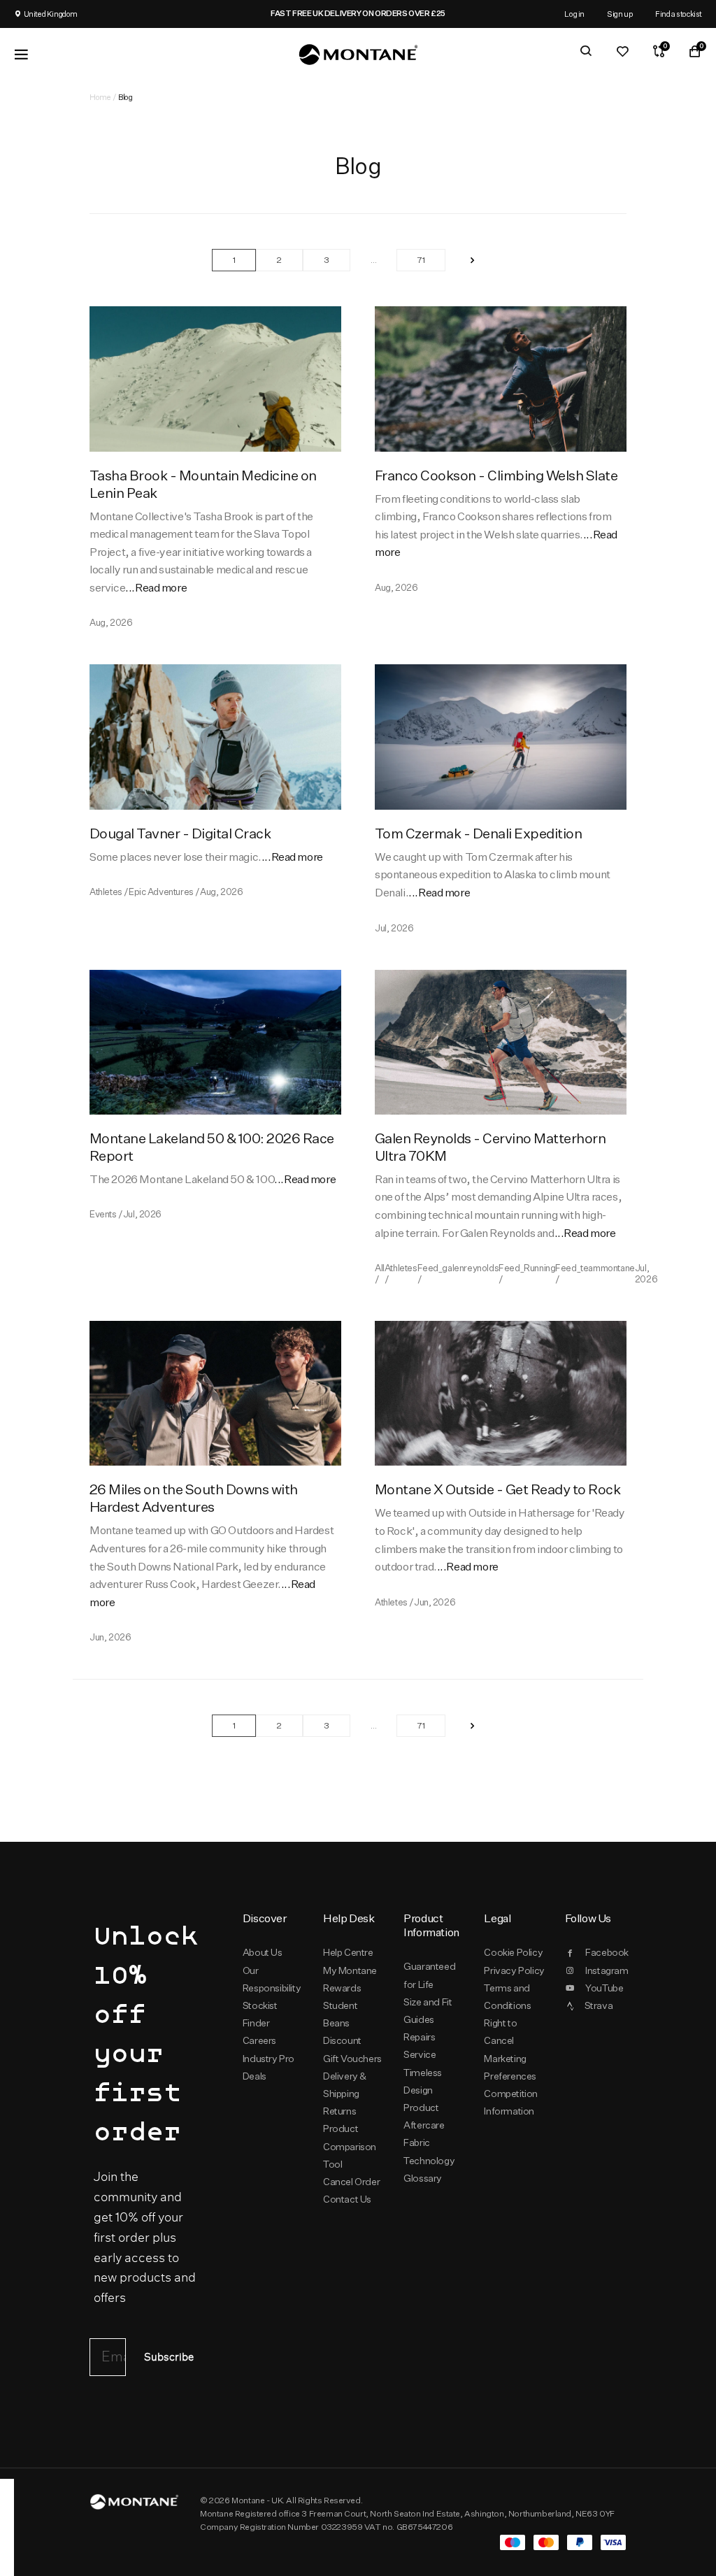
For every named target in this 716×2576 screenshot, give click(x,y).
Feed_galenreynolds (458, 1268)
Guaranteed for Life (429, 1975)
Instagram (606, 1970)
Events (103, 1214)
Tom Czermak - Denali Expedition (478, 833)
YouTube (604, 1988)
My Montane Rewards (350, 1979)
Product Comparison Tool (350, 2146)
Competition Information (511, 2102)
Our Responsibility (272, 1979)
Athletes (106, 892)
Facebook (606, 1952)
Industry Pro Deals (268, 2067)
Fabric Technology (429, 2151)
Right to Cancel (500, 2032)
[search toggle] (586, 51)
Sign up (620, 14)
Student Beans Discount (342, 2023)
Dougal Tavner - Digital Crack (180, 833)
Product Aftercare (424, 2116)
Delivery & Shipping (345, 2085)
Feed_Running (527, 1268)
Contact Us (347, 2199)
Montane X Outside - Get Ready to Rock (497, 1489)
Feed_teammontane (595, 1268)
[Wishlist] (622, 51)
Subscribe (169, 2357)
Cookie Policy (513, 1952)
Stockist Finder (260, 2014)
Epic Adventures (161, 892)
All (380, 1268)
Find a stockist (679, 14)
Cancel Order (351, 2182)
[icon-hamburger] (21, 55)
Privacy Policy (514, 1970)
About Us (263, 1952)
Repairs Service (420, 2046)
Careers (259, 2040)
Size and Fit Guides (428, 2011)
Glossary (423, 2178)
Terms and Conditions (507, 1997)
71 (421, 260)
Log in (574, 14)
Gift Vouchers (352, 2059)
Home (100, 97)
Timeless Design (423, 2081)
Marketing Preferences (510, 2067)
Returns (339, 2111)
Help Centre (348, 1952)
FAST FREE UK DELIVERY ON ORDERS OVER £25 (187, 13)
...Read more (156, 588)
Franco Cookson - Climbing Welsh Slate (496, 475)
